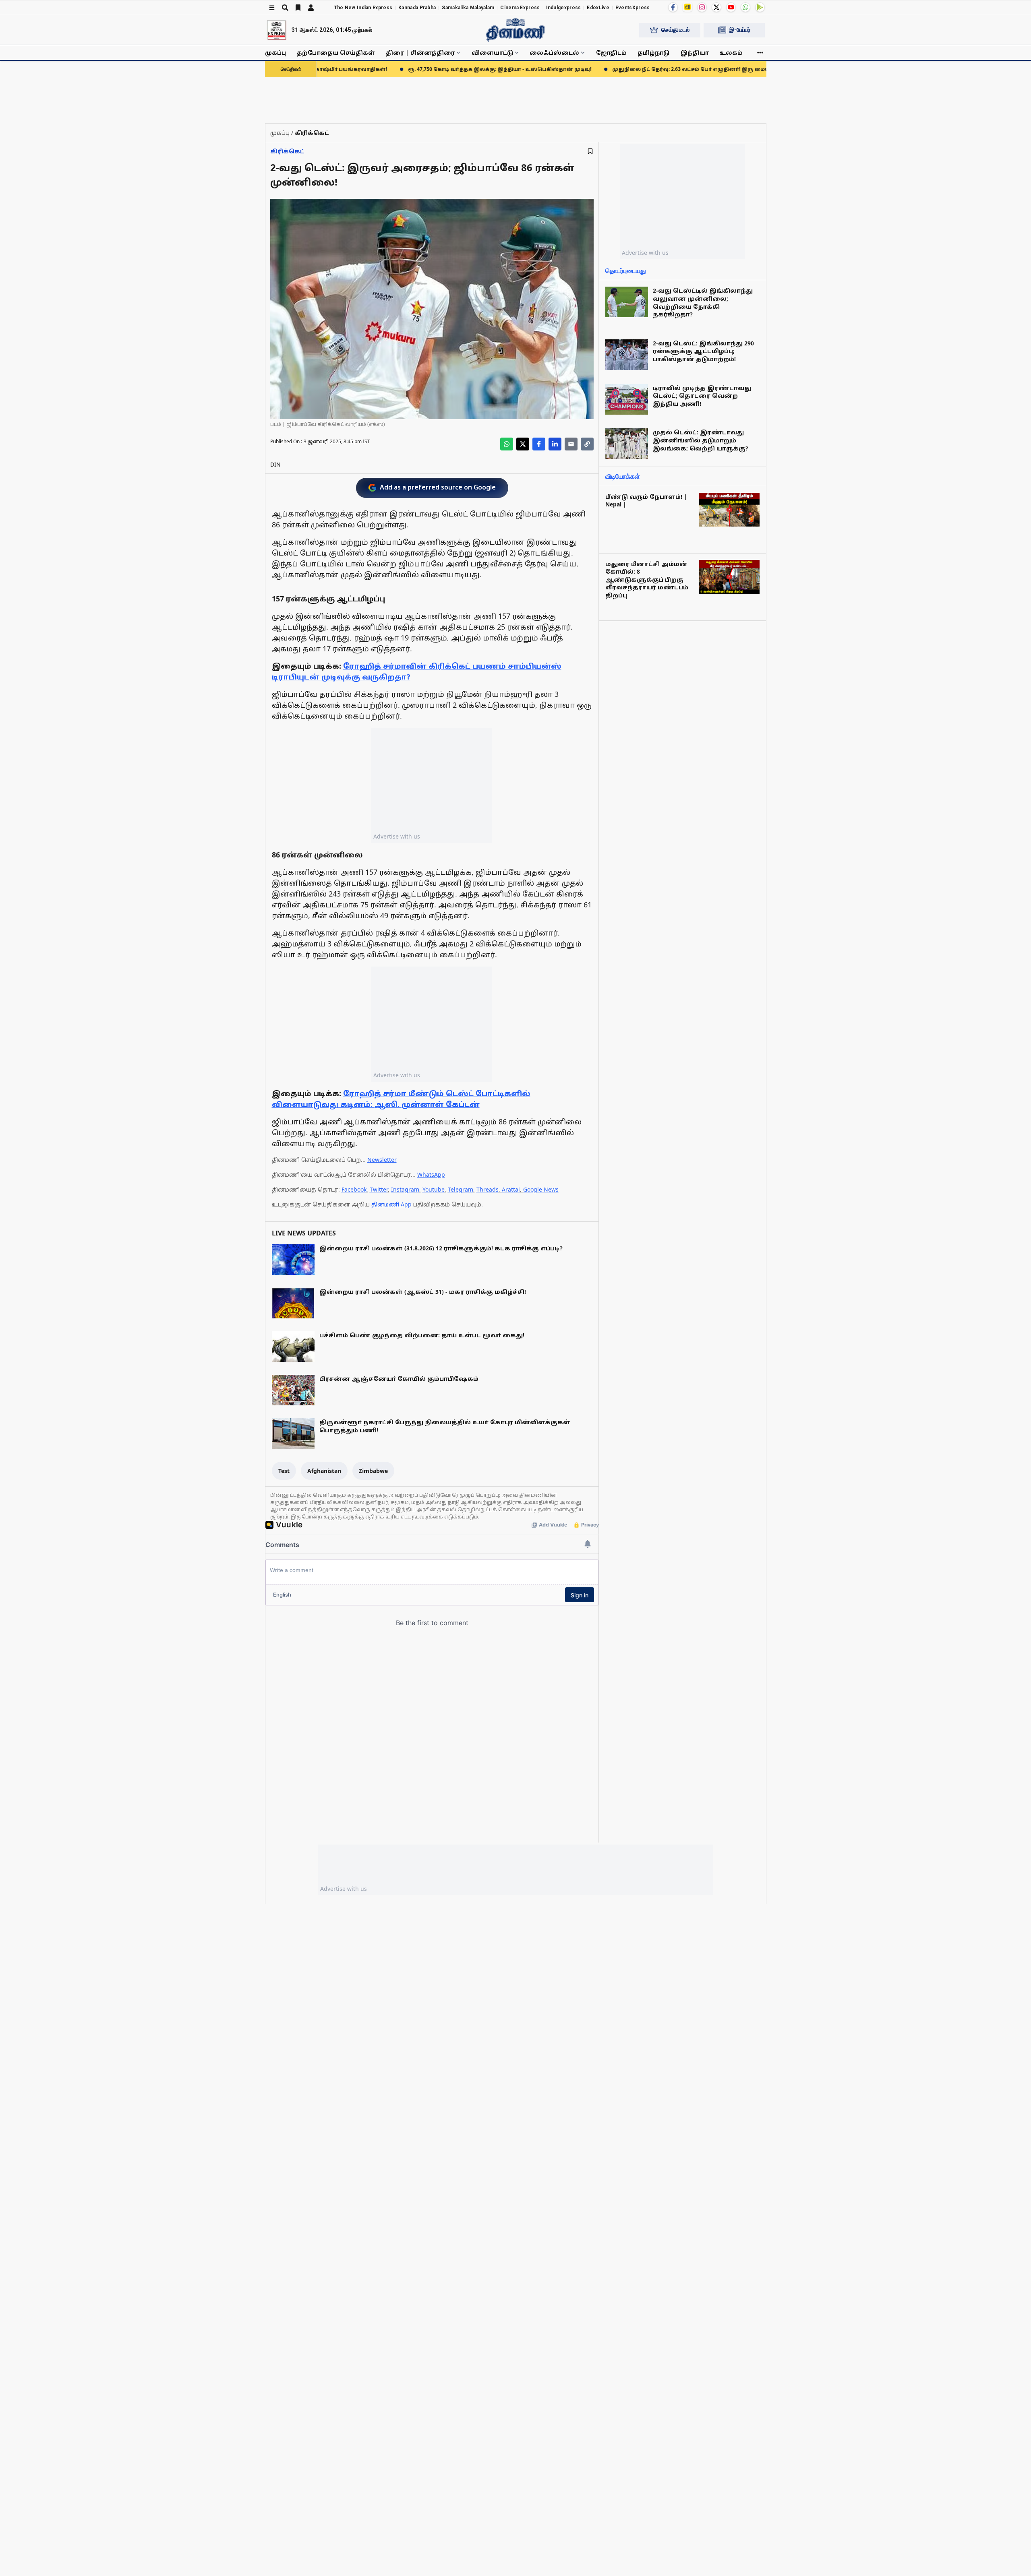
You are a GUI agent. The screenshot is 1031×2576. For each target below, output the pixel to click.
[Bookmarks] (298, 8)
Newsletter (382, 1160)
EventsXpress (633, 8)
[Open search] (285, 8)
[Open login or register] (311, 8)
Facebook (354, 1189)
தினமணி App (391, 1204)
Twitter (379, 1189)
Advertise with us (397, 836)
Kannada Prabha (417, 8)
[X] (716, 7)
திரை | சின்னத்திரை (420, 53)
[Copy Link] (587, 444)
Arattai (511, 1189)
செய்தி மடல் (675, 30)
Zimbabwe (373, 1471)
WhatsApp (431, 1174)
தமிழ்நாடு (653, 53)
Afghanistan (324, 1471)
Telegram (461, 1189)
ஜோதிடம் (611, 53)
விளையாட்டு (492, 53)
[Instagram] (702, 7)
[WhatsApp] (745, 7)
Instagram (405, 1189)
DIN (275, 464)
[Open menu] (272, 8)
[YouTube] (731, 7)
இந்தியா (695, 53)
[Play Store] (760, 7)
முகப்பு (275, 53)
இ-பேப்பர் (740, 30)
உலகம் (731, 53)
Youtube (434, 1189)
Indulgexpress (564, 8)
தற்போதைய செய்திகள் (336, 53)
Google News (541, 1189)
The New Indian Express (363, 8)
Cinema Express (520, 8)
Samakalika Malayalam (468, 8)
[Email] (571, 444)
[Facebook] (673, 7)
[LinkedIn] (555, 444)
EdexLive (598, 8)
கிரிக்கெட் (287, 151)
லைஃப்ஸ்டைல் (554, 53)
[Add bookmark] (590, 151)
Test (284, 1471)
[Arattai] (687, 7)
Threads (488, 1189)
